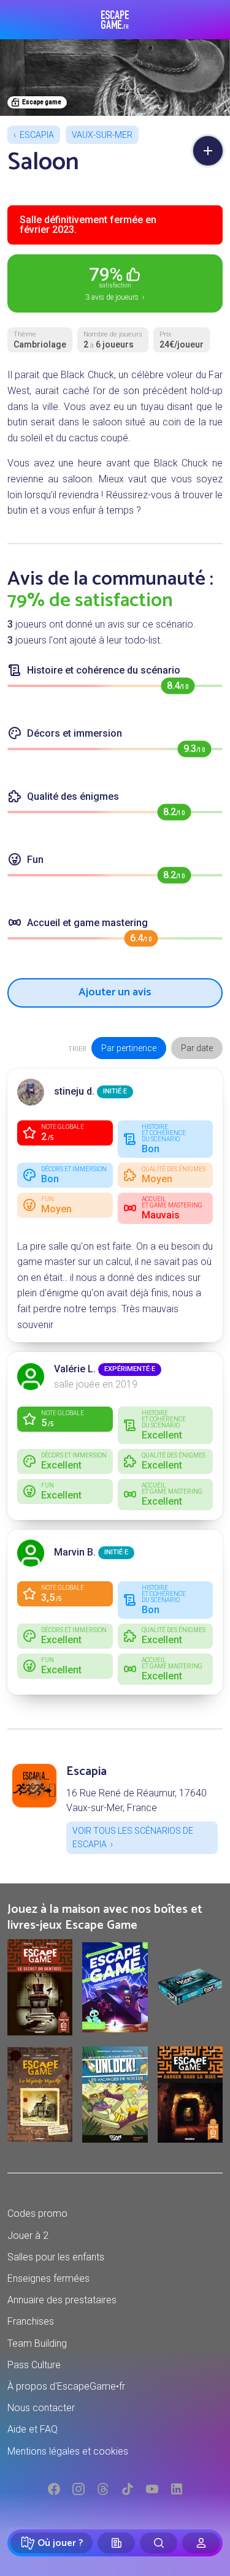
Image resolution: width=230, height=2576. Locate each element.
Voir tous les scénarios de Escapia (133, 1837)
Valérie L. (75, 1369)
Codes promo (37, 2213)
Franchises (31, 2321)
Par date (197, 1048)
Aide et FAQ (33, 2429)
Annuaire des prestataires (62, 2300)
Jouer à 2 (28, 2236)
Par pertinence (129, 1048)
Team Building (37, 2343)
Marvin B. (75, 1552)
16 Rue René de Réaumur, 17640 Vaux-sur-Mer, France (136, 1800)
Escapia (37, 135)
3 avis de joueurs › (115, 283)
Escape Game (115, 20)
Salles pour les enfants (56, 2257)
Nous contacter (41, 2408)
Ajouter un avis (115, 992)
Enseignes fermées (48, 2278)
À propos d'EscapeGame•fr (66, 2386)
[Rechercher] (159, 2543)
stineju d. (74, 1091)
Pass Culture (34, 2365)
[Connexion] (201, 2543)
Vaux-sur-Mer (102, 135)
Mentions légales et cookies (68, 2451)
